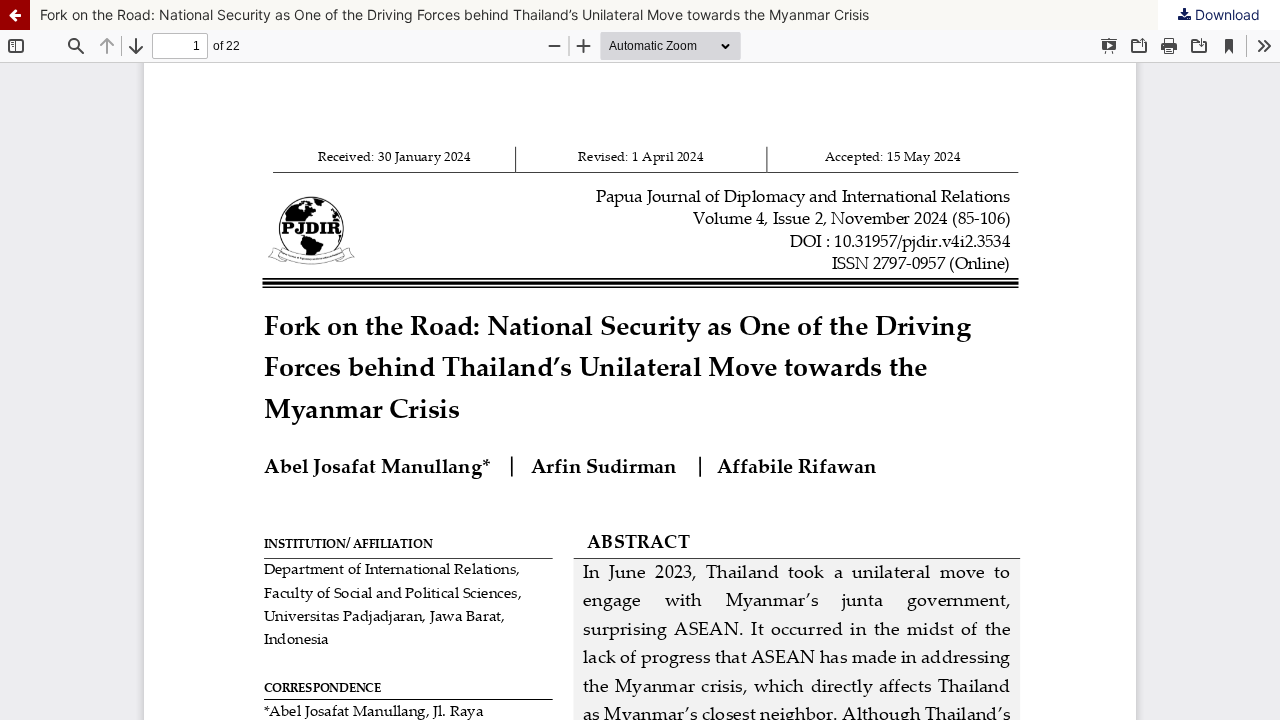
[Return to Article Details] (15, 15)
